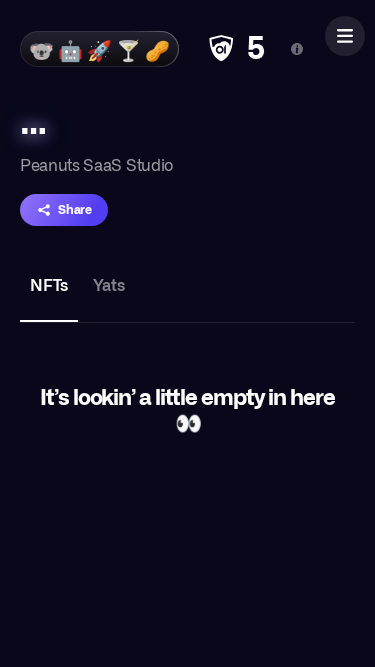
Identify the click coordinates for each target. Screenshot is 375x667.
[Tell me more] (297, 49)
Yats (109, 284)
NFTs (49, 284)
